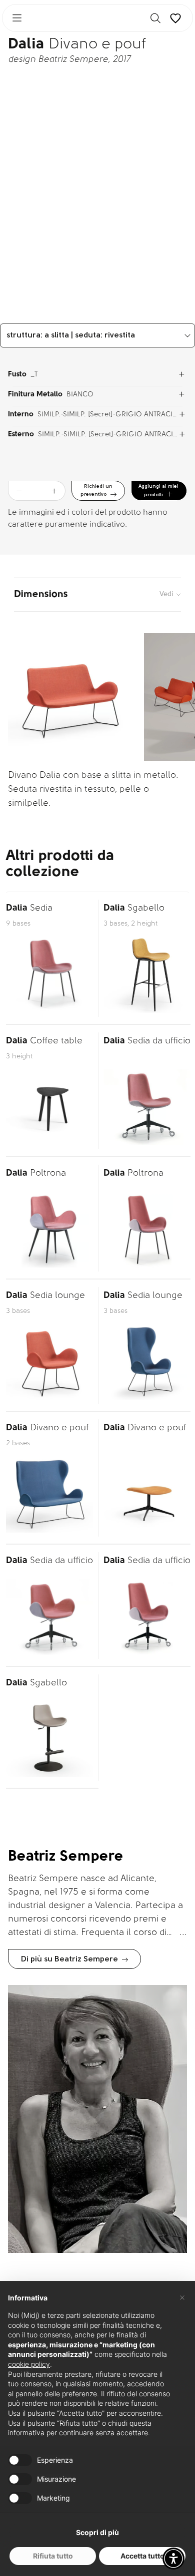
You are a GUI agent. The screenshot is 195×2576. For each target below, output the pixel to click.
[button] (173, 2559)
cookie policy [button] (29, 2364)
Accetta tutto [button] (142, 2556)
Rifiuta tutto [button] (53, 2556)
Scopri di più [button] (97, 2532)
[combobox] (97, 335)
